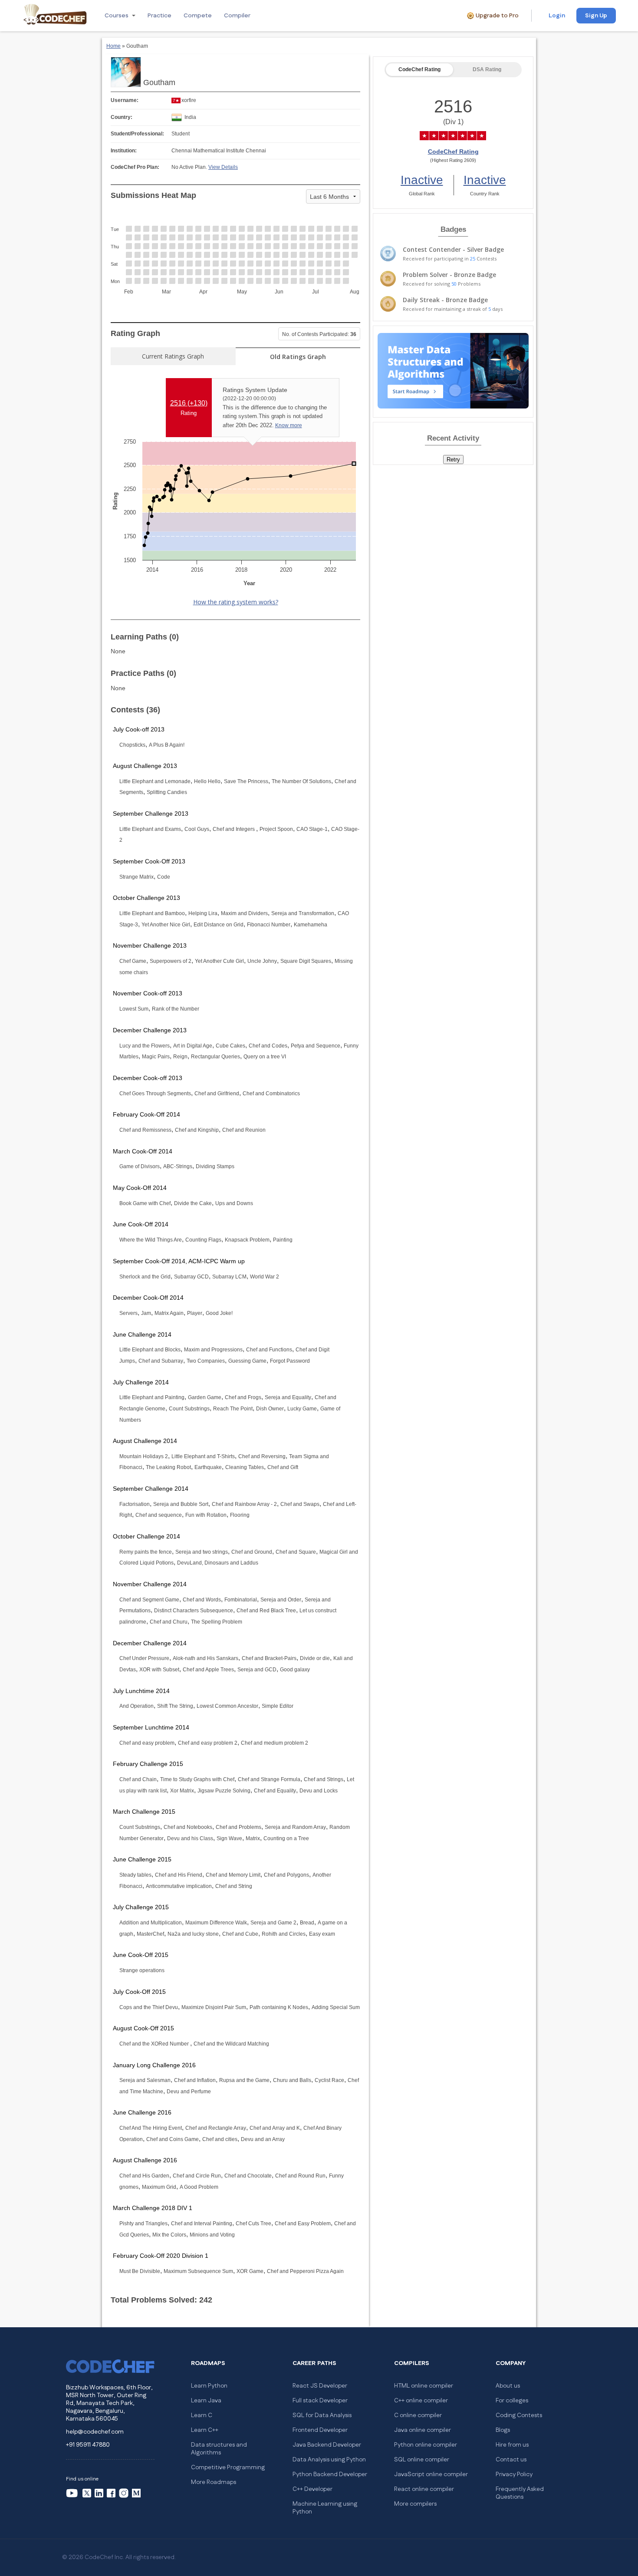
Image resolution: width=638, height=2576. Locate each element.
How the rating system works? (236, 602)
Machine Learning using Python (325, 2508)
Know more (289, 425)
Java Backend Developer (327, 2445)
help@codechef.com (95, 2432)
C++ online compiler (421, 2401)
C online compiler (418, 2415)
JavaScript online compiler (431, 2474)
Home (113, 46)
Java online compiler (423, 2430)
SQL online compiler (422, 2460)
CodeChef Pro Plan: (135, 167)
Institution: (124, 151)
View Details (223, 167)
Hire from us (512, 2445)
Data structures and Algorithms (219, 2449)
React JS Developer (320, 2386)
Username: (125, 100)
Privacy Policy (514, 2474)
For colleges (512, 2401)
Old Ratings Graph (298, 357)
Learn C (202, 2415)
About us (508, 2386)
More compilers (415, 2504)
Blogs (503, 2430)
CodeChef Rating (419, 69)
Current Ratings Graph (173, 356)
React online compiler (424, 2489)
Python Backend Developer (330, 2474)
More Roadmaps (214, 2482)
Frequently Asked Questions (520, 2493)
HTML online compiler (424, 2386)
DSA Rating (487, 69)
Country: (122, 117)
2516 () (189, 403)
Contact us (511, 2460)
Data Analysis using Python (329, 2460)
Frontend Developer (320, 2430)
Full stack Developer (320, 2401)
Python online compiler (426, 2445)
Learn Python (209, 2386)
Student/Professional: (137, 134)
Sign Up (596, 16)
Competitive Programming (228, 2467)
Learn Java (206, 2401)
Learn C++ (205, 2430)
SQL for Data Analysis (322, 2415)
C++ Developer (312, 2489)
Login (557, 16)
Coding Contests (519, 2415)
